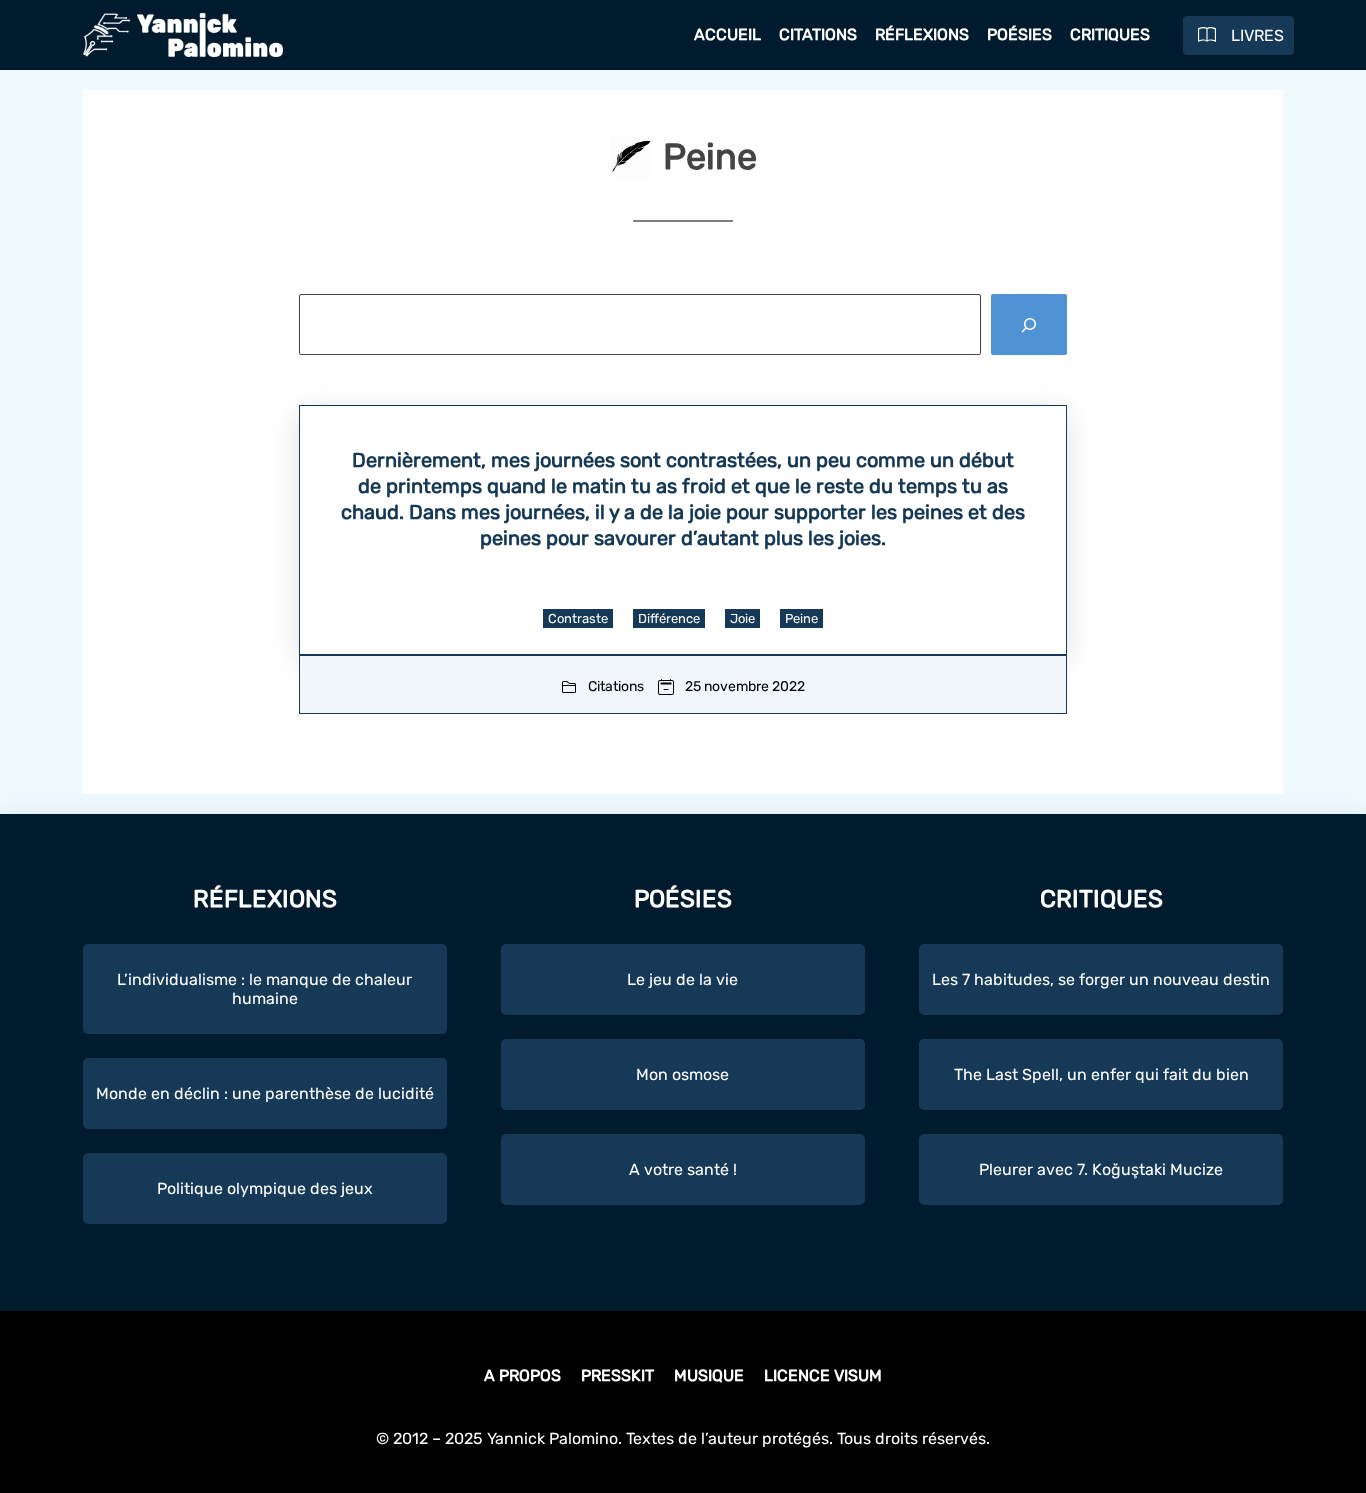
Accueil (727, 34)
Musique (709, 1375)
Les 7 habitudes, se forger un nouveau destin (1101, 979)
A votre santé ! (683, 1169)
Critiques (1110, 34)
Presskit (617, 1375)
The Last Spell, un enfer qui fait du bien (1101, 1074)
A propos (522, 1375)
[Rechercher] (1029, 324)
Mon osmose (682, 1074)
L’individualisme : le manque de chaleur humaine (264, 989)
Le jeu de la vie (682, 979)
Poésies (1019, 34)
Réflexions (922, 34)
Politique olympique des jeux (265, 1188)
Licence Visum (823, 1375)
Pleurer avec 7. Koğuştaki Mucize (1101, 1169)
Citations (818, 34)
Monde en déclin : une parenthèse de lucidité (265, 1093)
